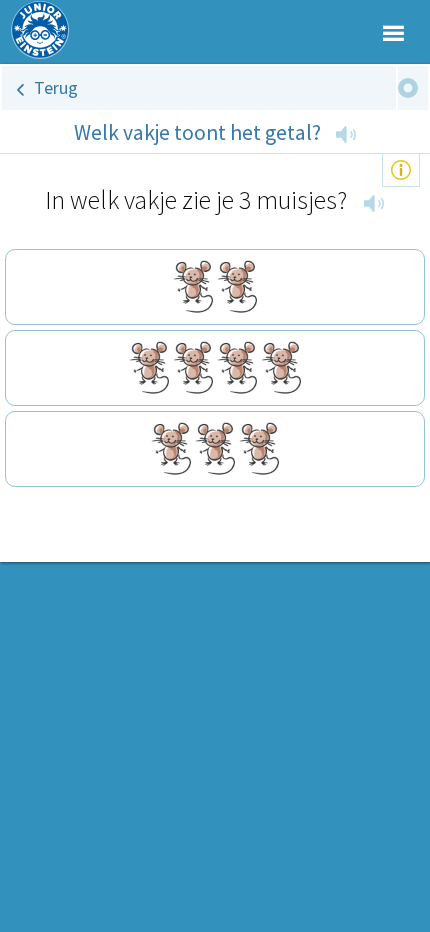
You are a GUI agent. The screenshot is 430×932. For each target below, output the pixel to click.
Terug (56, 87)
